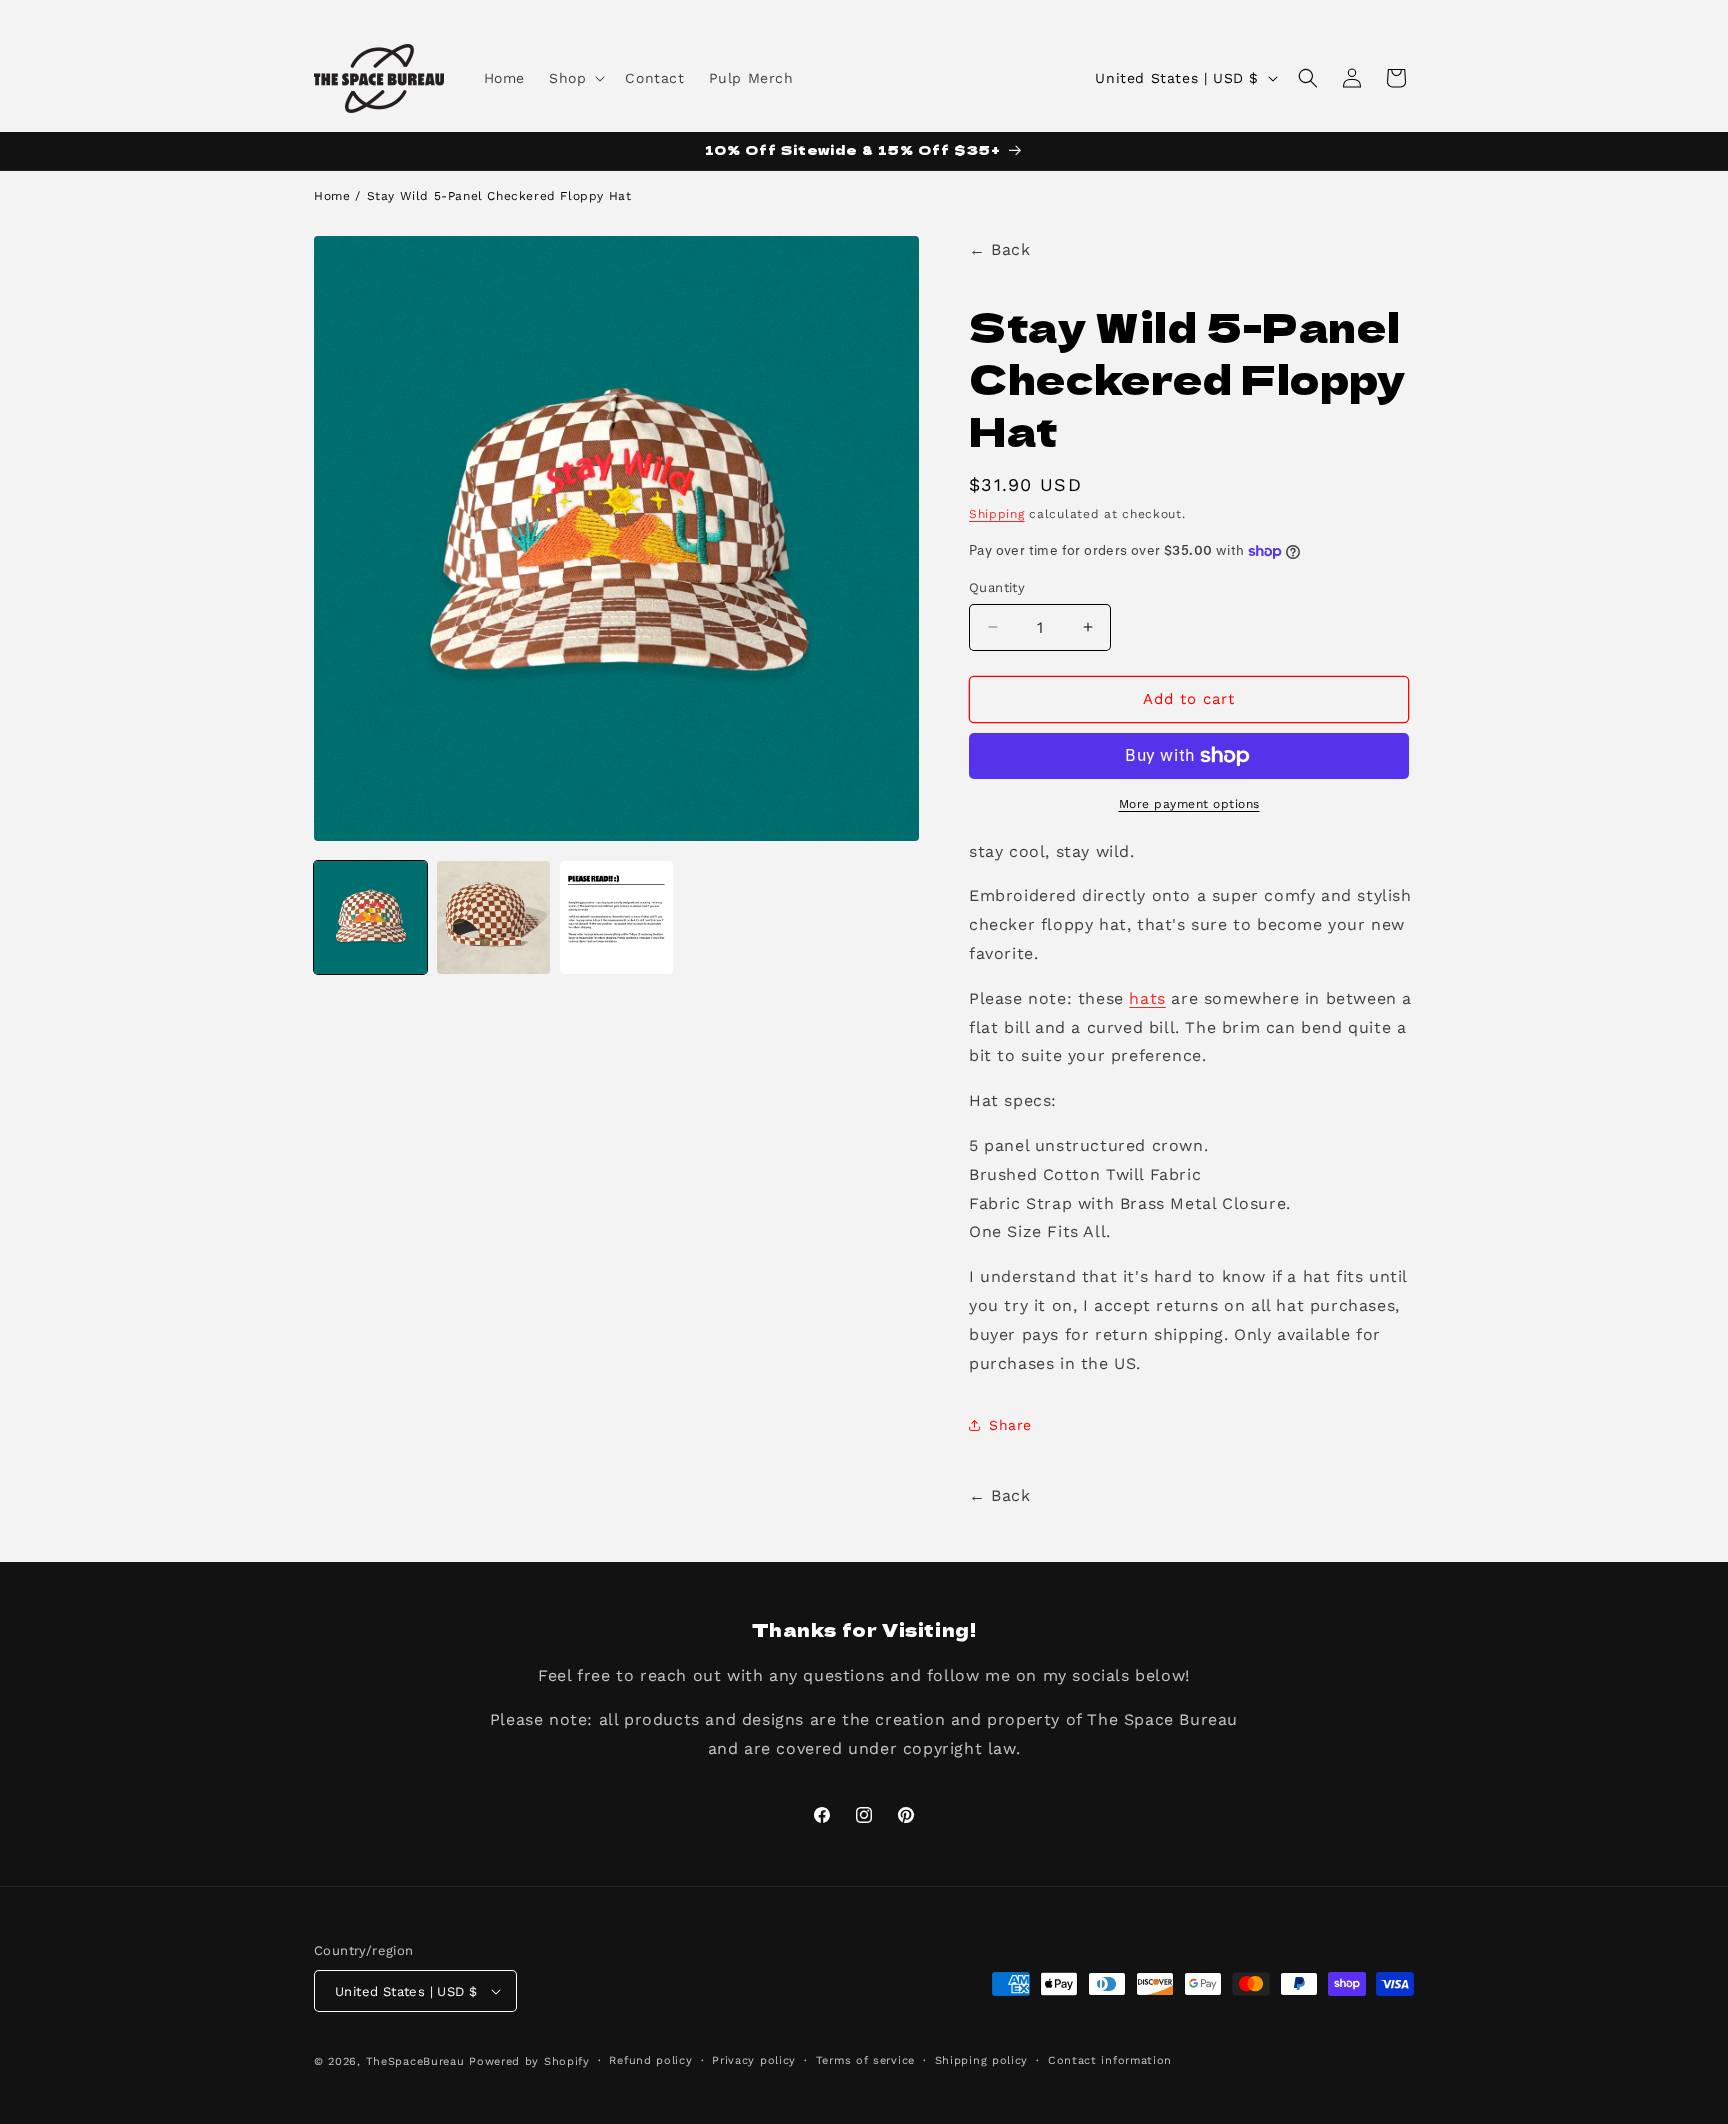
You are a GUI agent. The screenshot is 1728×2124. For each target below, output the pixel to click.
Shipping (997, 514)
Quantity (997, 587)
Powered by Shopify (529, 2061)
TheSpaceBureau (415, 2061)
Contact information (1110, 2060)
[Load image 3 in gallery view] (616, 917)
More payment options (1189, 804)
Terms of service (865, 2060)
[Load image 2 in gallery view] (493, 917)
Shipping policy (982, 2060)
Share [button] (1010, 1425)
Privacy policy (754, 2060)
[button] (575, 78)
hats (1147, 998)
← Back (1000, 249)
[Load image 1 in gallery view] (370, 917)
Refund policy (650, 2060)
